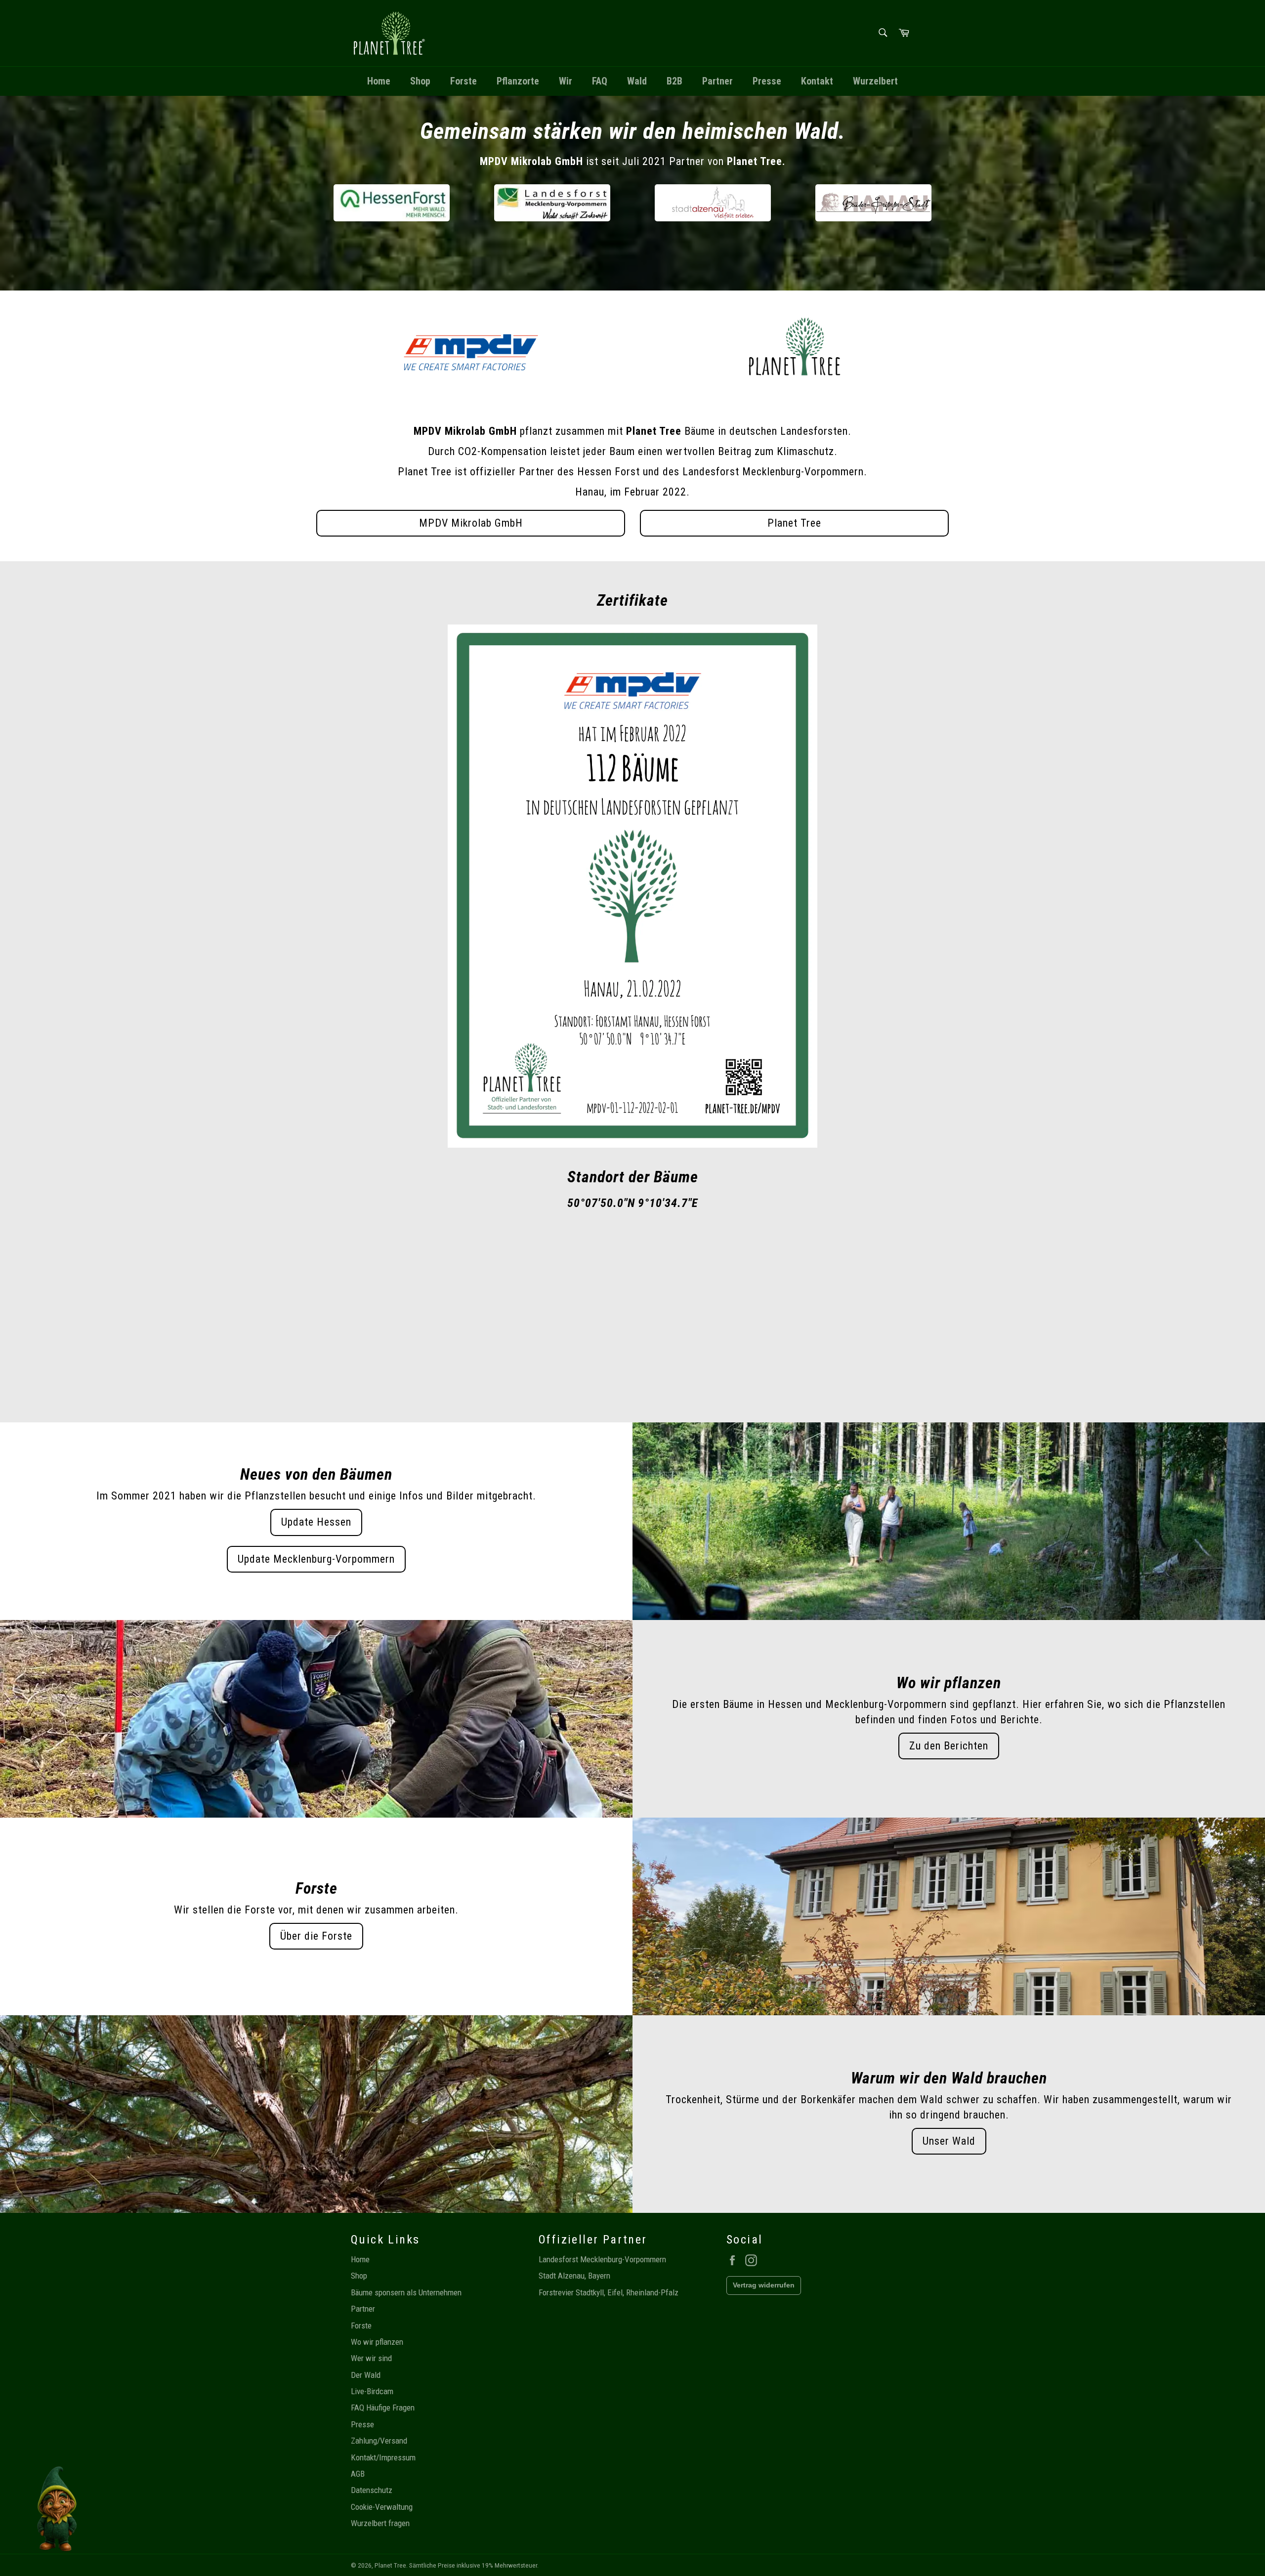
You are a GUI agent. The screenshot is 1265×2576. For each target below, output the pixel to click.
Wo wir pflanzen (377, 2342)
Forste (464, 81)
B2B (675, 81)
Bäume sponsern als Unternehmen (406, 2292)
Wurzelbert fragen (380, 2523)
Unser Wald (949, 2141)
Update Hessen (316, 1522)
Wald (637, 81)
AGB (358, 2474)
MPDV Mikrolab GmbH (471, 523)
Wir (566, 81)
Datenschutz (372, 2490)
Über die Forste (316, 1936)
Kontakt (817, 81)
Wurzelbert (875, 81)
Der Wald (366, 2375)
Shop (420, 81)
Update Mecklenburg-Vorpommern (316, 1559)
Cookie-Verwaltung (382, 2507)
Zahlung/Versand (379, 2441)
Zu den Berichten (949, 1746)
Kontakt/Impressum (383, 2457)
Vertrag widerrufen (764, 2285)
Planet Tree (794, 523)
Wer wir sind (371, 2358)
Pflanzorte (518, 81)
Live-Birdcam (372, 2391)
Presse (767, 81)
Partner (717, 81)
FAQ (600, 81)
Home (379, 81)
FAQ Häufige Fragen (383, 2408)
